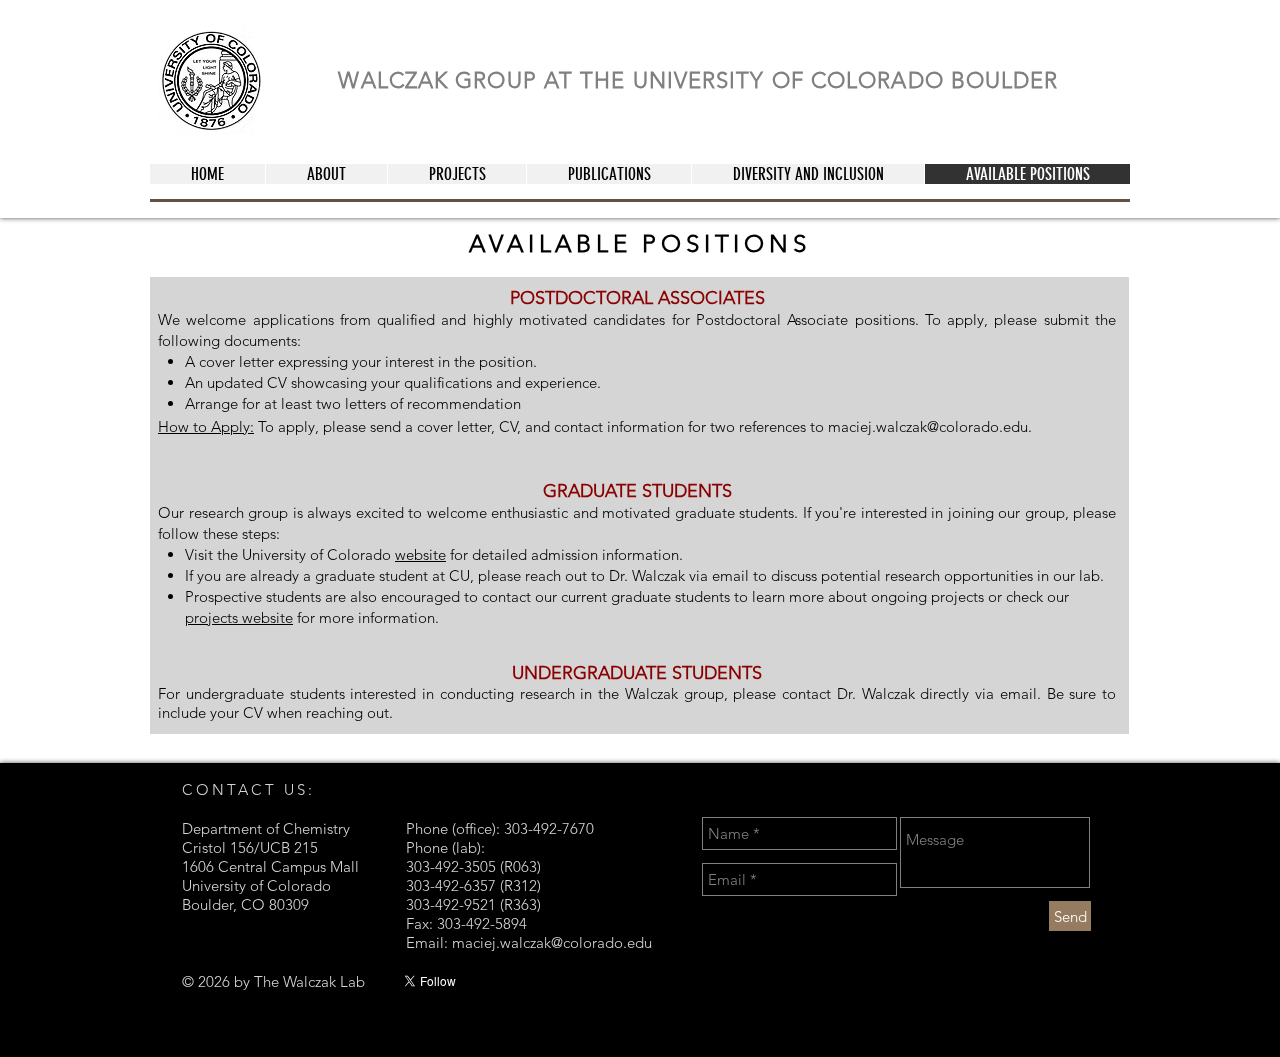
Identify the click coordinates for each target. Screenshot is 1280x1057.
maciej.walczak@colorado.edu (928, 426)
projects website (239, 617)
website (420, 554)
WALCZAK (396, 80)
